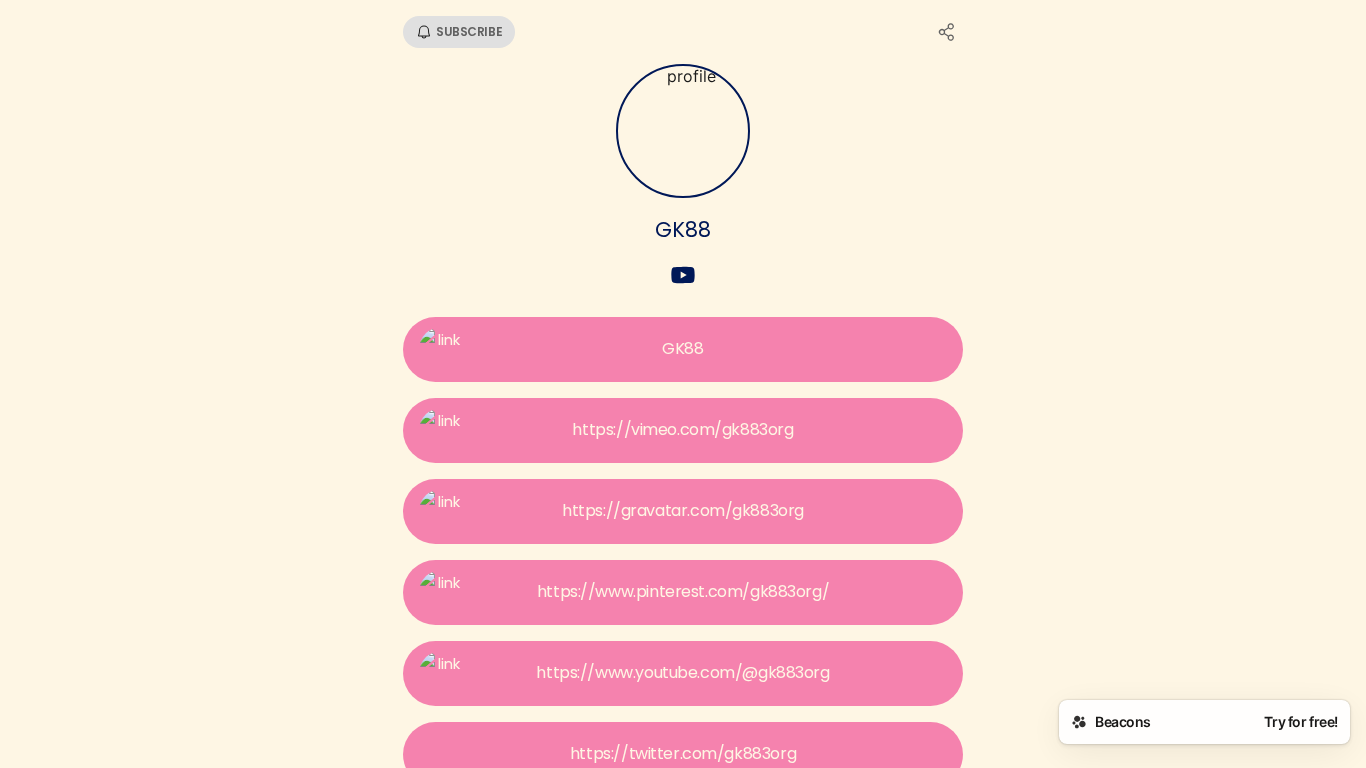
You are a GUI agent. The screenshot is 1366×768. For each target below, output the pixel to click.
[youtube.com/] (683, 277)
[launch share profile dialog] (947, 32)
